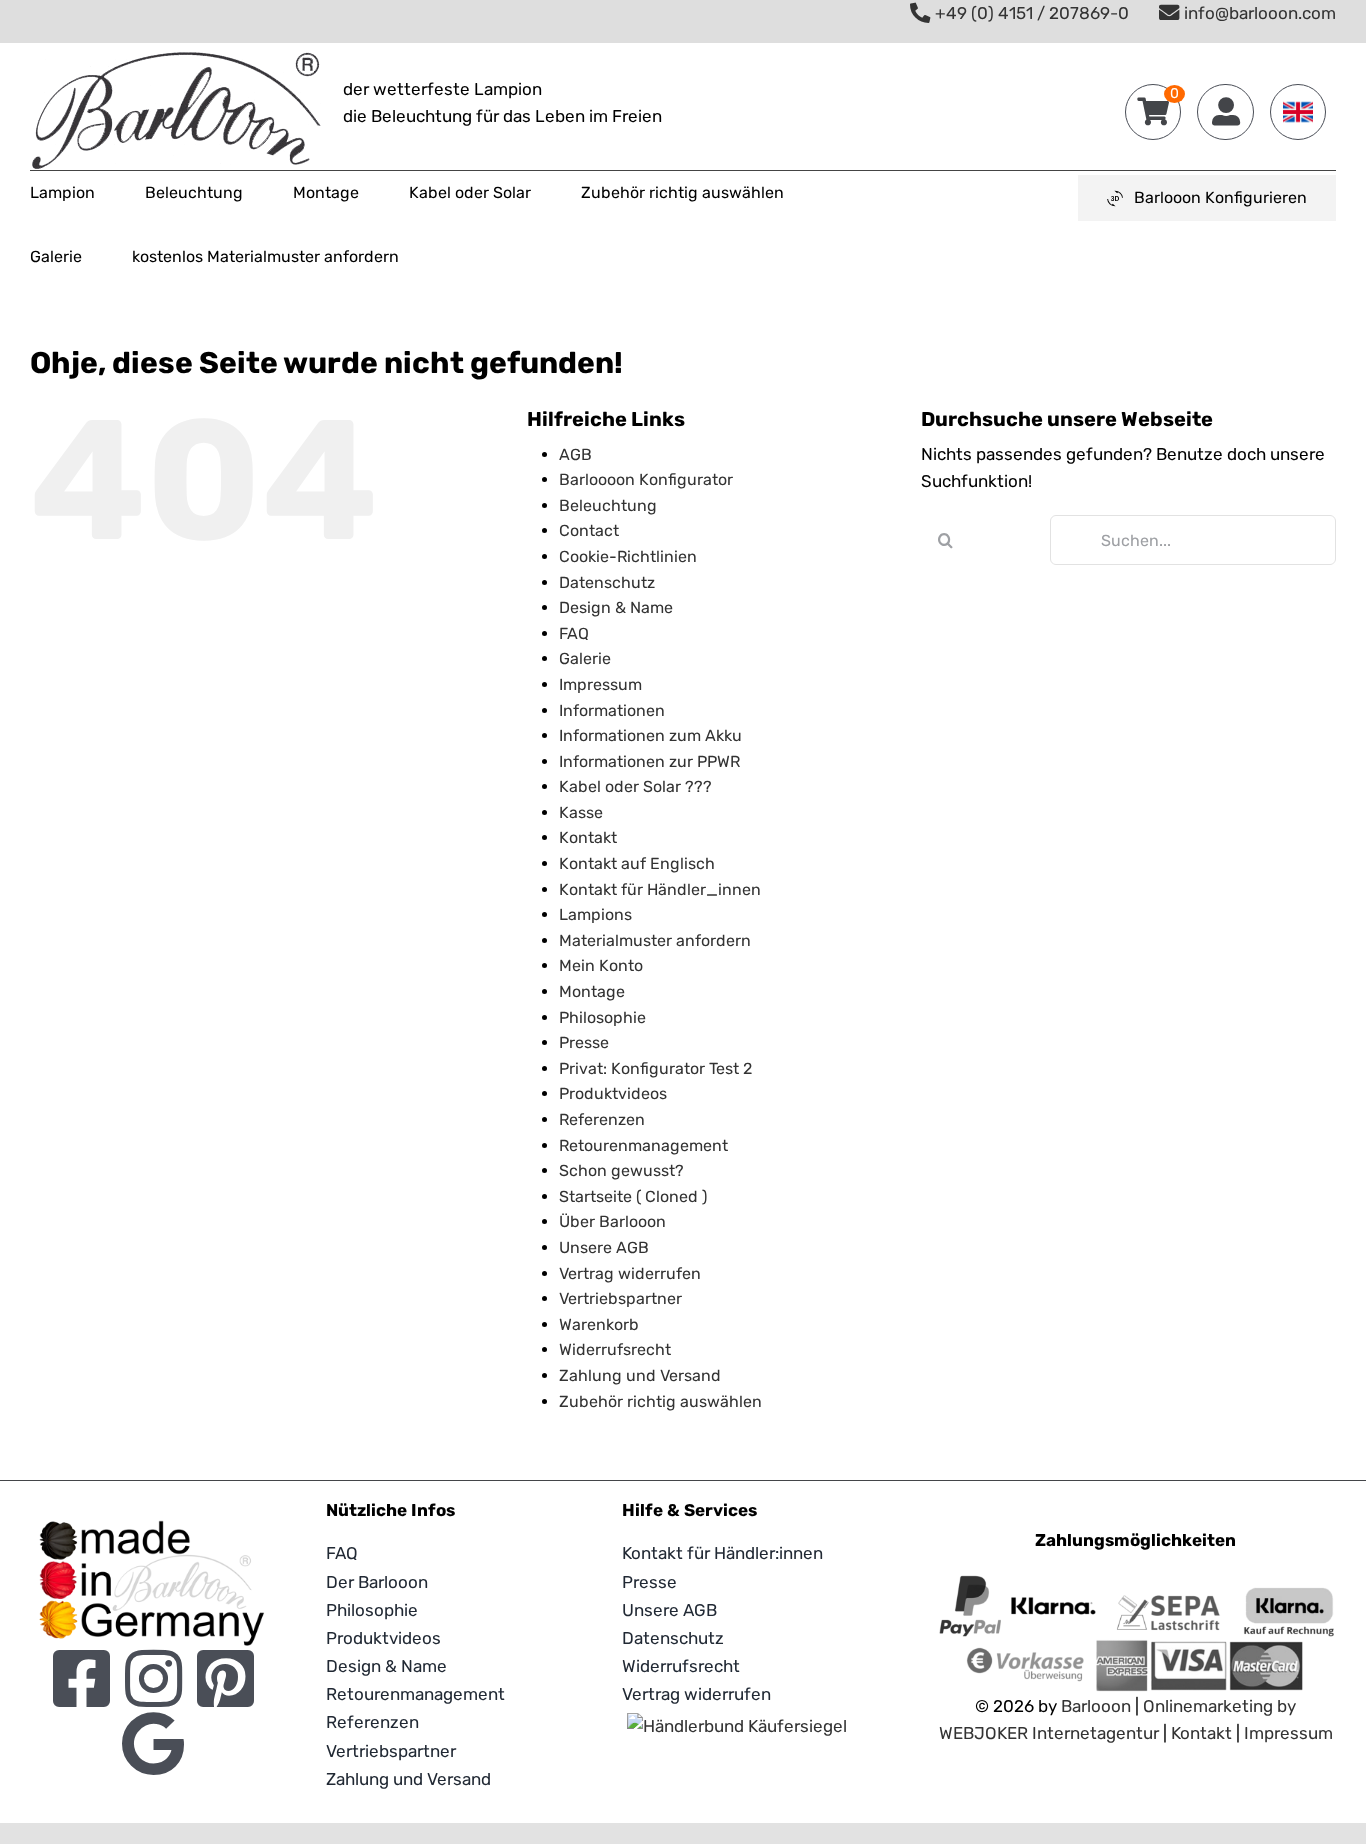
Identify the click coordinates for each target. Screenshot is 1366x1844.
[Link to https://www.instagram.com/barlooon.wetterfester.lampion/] (153, 1678)
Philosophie (602, 1017)
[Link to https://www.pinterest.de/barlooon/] (225, 1678)
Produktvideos (613, 1093)
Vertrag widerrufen (630, 1273)
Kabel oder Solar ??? (635, 786)
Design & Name (616, 607)
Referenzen (602, 1119)
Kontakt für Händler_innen (660, 889)
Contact (589, 530)
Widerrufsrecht (615, 1349)
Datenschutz (607, 582)
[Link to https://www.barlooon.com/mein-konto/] (1225, 112)
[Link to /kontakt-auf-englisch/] (1298, 112)
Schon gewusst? (621, 1170)
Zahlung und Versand (640, 1375)
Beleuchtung (608, 505)
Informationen (612, 710)
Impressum (600, 684)
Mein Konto (601, 965)
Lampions (595, 914)
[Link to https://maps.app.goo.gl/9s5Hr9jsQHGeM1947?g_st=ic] (153, 1743)
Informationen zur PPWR (649, 761)
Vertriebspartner (620, 1298)
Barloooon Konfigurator (646, 479)
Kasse (581, 812)
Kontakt (588, 837)
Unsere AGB (604, 1247)
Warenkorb (599, 1324)
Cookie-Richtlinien (628, 556)
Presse (584, 1042)
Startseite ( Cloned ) (633, 1196)
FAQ (574, 633)
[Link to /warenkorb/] (1153, 112)
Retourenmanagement (643, 1145)
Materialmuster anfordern (655, 940)
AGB (575, 454)
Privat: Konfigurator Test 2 (655, 1068)
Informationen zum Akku (650, 735)
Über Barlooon (612, 1221)
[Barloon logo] (176, 60)
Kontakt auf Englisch (637, 863)
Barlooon (1096, 1706)
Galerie (585, 658)
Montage (592, 991)
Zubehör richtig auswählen (660, 1401)
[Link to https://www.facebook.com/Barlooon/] (81, 1678)
